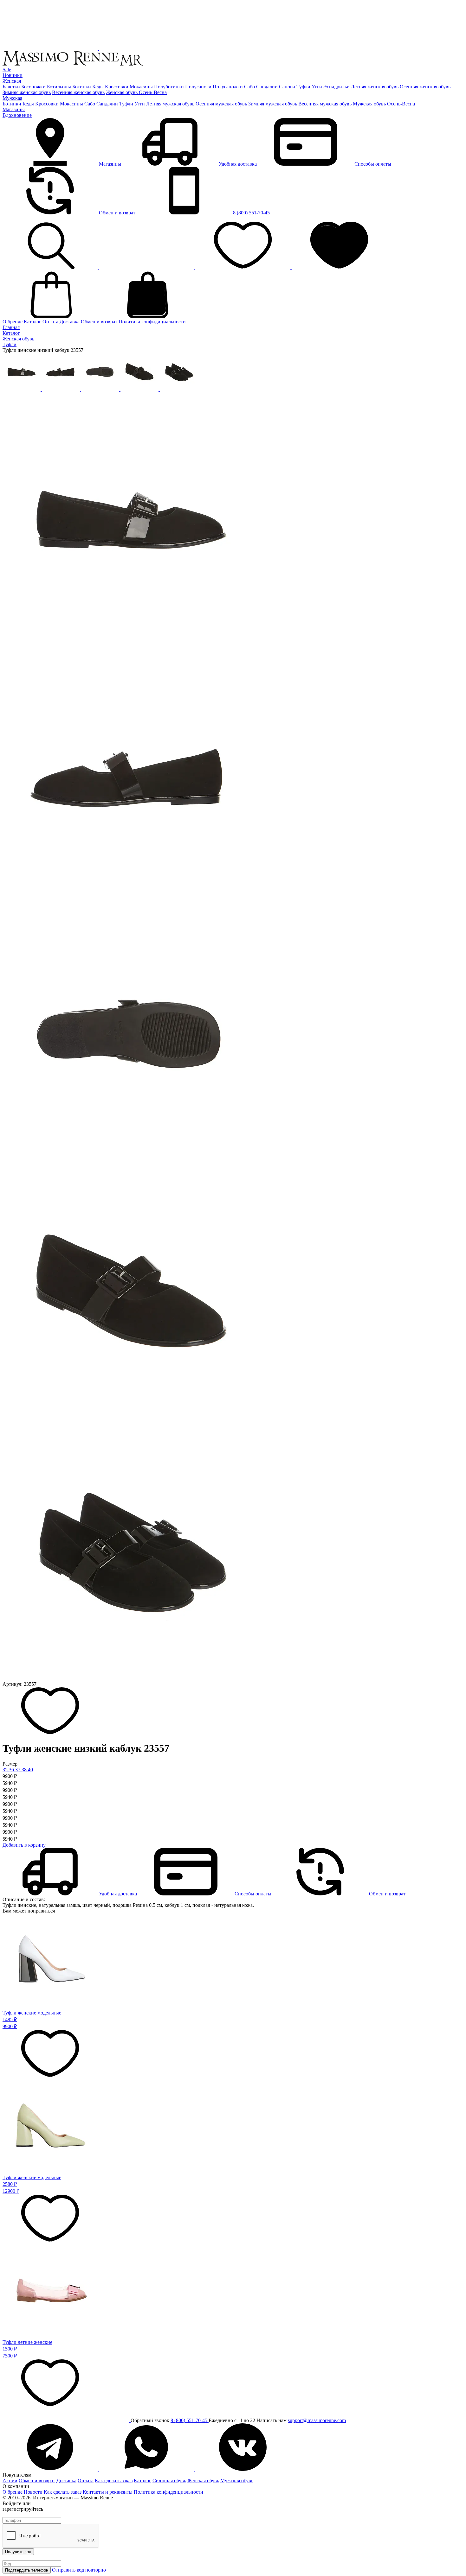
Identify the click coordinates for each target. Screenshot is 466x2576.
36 (12, 1770)
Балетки (11, 87)
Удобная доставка (238, 164)
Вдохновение (17, 115)
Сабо (249, 87)
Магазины (14, 109)
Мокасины (141, 87)
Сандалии (267, 87)
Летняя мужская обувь (170, 104)
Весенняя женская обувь (78, 92)
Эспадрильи (337, 87)
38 (25, 1770)
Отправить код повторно (79, 2570)
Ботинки (82, 87)
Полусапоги (198, 87)
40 (30, 1770)
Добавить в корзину (24, 1845)
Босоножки (33, 87)
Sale (7, 70)
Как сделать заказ (114, 2481)
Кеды (98, 87)
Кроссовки (117, 87)
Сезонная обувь (169, 2481)
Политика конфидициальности (152, 322)
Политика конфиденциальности (168, 2492)
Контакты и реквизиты (108, 2492)
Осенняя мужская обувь (221, 104)
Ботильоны (59, 87)
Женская (12, 81)
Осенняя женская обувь (425, 87)
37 (18, 1770)
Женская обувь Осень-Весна (136, 92)
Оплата (50, 322)
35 (6, 1770)
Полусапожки (228, 87)
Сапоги (287, 87)
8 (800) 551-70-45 (251, 213)
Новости (33, 2492)
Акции (10, 2481)
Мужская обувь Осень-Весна (384, 104)
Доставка (70, 322)
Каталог (32, 322)
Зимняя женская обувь (27, 92)
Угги (317, 87)
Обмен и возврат (117, 213)
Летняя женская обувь (375, 87)
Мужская (12, 98)
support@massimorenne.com (317, 2420)
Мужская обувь (237, 2481)
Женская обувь (203, 2481)
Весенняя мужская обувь (325, 104)
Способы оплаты (372, 164)
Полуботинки (169, 87)
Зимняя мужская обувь (273, 104)
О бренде (13, 322)
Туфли (303, 87)
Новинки (13, 75)
